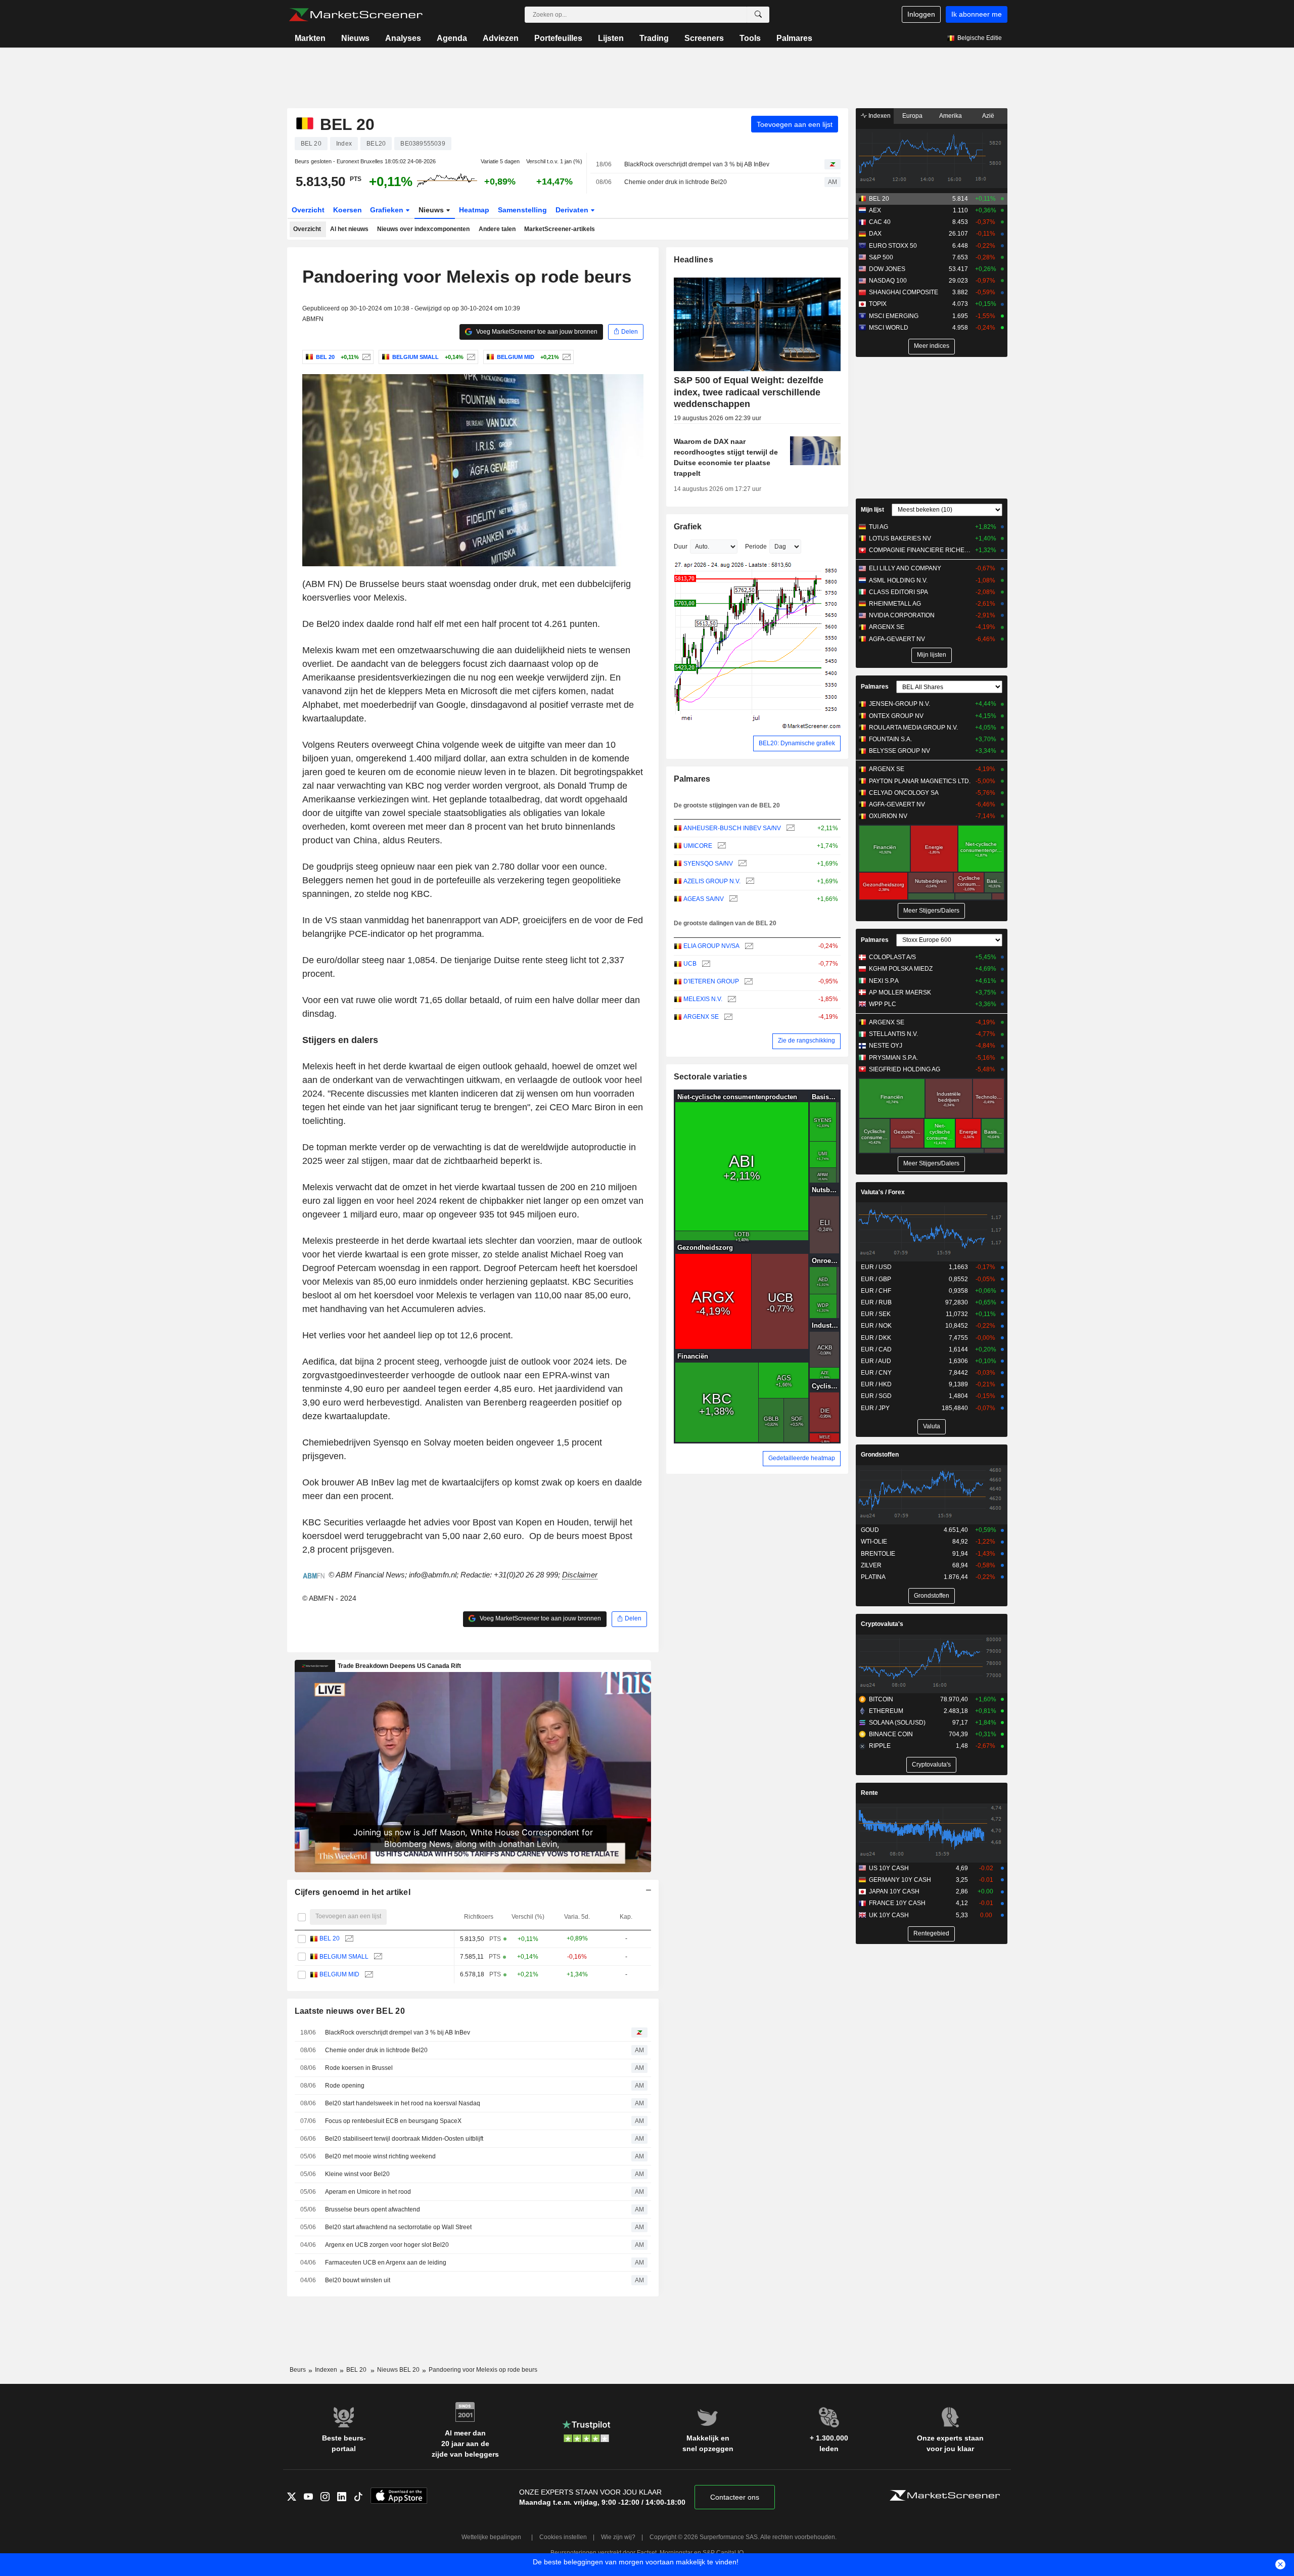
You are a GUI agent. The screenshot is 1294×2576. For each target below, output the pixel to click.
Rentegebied (931, 1933)
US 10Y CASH (889, 1868)
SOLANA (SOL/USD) (897, 1723)
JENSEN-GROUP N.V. (899, 704)
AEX (875, 210)
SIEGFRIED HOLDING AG (905, 1069)
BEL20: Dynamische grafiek (797, 743)
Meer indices (932, 346)
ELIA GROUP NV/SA (711, 946)
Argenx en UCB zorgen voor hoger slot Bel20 (387, 2245)
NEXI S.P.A (884, 981)
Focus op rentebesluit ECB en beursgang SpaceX (393, 2121)
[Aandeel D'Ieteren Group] (747, 982)
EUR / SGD (876, 1396)
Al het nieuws (349, 229)
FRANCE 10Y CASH (897, 1903)
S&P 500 (881, 257)
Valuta (932, 1426)
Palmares (794, 38)
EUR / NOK (876, 1326)
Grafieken (388, 210)
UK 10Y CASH (889, 1915)
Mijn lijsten (932, 655)
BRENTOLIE (878, 1554)
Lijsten (611, 38)
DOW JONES (887, 269)
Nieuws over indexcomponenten (423, 229)
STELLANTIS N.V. (893, 1034)
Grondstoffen (880, 1455)
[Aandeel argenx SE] (727, 1017)
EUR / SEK (876, 1314)
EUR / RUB (876, 1302)
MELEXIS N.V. (703, 999)
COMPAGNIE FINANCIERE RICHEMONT (920, 550)
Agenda (452, 38)
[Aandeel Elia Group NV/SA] (748, 946)
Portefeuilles (558, 38)
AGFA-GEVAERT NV (897, 639)
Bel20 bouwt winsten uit (358, 2280)
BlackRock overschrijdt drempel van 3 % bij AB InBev (697, 164)
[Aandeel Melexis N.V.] (731, 999)
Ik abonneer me (977, 14)
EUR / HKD (876, 1384)
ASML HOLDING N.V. (898, 580)
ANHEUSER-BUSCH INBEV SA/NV (732, 828)
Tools (750, 38)
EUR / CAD (876, 1349)
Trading (654, 38)
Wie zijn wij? (618, 2537)
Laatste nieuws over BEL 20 (350, 2011)
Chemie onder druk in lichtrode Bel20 (676, 182)
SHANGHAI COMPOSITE (904, 292)
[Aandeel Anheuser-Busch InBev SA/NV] (789, 828)
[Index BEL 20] (365, 357)
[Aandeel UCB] (705, 964)
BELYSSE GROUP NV (899, 751)
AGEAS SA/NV (704, 899)
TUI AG (879, 527)
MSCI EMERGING (894, 316)
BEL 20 (330, 1938)
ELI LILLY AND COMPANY (905, 568)
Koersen (348, 210)
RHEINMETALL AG (895, 604)
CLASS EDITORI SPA (898, 592)
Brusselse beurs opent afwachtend (373, 2209)
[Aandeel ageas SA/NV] (732, 899)
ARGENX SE (701, 1017)
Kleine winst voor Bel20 (357, 2174)
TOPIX (878, 304)
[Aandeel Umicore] (721, 846)
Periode (756, 547)
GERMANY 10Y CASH (900, 1880)
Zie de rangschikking (806, 1041)
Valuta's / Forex (883, 1192)
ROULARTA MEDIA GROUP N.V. (913, 728)
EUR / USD (876, 1267)
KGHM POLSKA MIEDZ (901, 969)
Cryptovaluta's (882, 1624)
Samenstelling (522, 210)
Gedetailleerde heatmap (802, 1458)
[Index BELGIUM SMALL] (470, 357)
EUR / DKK (876, 1338)
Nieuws (355, 38)
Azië (988, 116)
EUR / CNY (876, 1373)
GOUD (870, 1530)
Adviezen (501, 38)
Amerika (951, 116)
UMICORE (698, 846)
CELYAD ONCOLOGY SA (904, 793)
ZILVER (871, 1565)
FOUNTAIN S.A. (890, 739)
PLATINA (873, 1577)
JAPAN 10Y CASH (894, 1891)
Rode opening (345, 2086)
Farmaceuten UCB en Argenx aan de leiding (386, 2263)
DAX (875, 234)
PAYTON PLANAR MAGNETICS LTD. (920, 781)
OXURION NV (888, 816)
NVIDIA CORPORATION (902, 615)
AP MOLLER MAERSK (900, 992)
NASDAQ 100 (888, 281)
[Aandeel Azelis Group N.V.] (749, 882)
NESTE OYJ (886, 1046)
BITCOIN (881, 1699)
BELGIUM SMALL (344, 1957)
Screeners (704, 38)
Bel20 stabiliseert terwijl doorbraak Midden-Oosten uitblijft (404, 2139)
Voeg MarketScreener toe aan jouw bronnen (536, 332)
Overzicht (308, 210)
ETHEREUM (886, 1711)
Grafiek (688, 527)
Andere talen (497, 229)
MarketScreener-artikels (560, 229)
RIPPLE (880, 1746)
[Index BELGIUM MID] (565, 357)
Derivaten (573, 210)
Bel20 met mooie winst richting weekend (380, 2156)
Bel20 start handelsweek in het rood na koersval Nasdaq (403, 2103)
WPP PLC (883, 1004)
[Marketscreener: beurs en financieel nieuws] (356, 15)
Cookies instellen (563, 2537)
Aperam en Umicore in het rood (368, 2192)
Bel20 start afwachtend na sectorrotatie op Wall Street (398, 2227)
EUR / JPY (875, 1408)
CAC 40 (880, 222)
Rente (869, 1793)
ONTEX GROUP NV (896, 716)
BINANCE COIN (891, 1734)
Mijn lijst (872, 510)
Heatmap (474, 210)
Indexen (879, 116)
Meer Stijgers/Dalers (931, 911)
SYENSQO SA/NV (708, 864)
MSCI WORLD (889, 328)
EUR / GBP (876, 1279)
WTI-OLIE (874, 1542)
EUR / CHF (876, 1291)
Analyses (403, 38)
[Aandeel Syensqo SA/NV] (741, 864)
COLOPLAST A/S (892, 957)
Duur (681, 547)
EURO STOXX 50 (893, 246)
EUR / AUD (876, 1361)
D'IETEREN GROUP (711, 981)
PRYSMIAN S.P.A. (893, 1058)
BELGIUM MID (339, 1974)
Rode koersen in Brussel (359, 2068)
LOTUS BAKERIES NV (900, 538)
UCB (690, 964)
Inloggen (921, 14)
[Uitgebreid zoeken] (758, 15)
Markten (310, 38)
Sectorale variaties (710, 1077)
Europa (912, 116)
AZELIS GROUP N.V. (712, 881)
